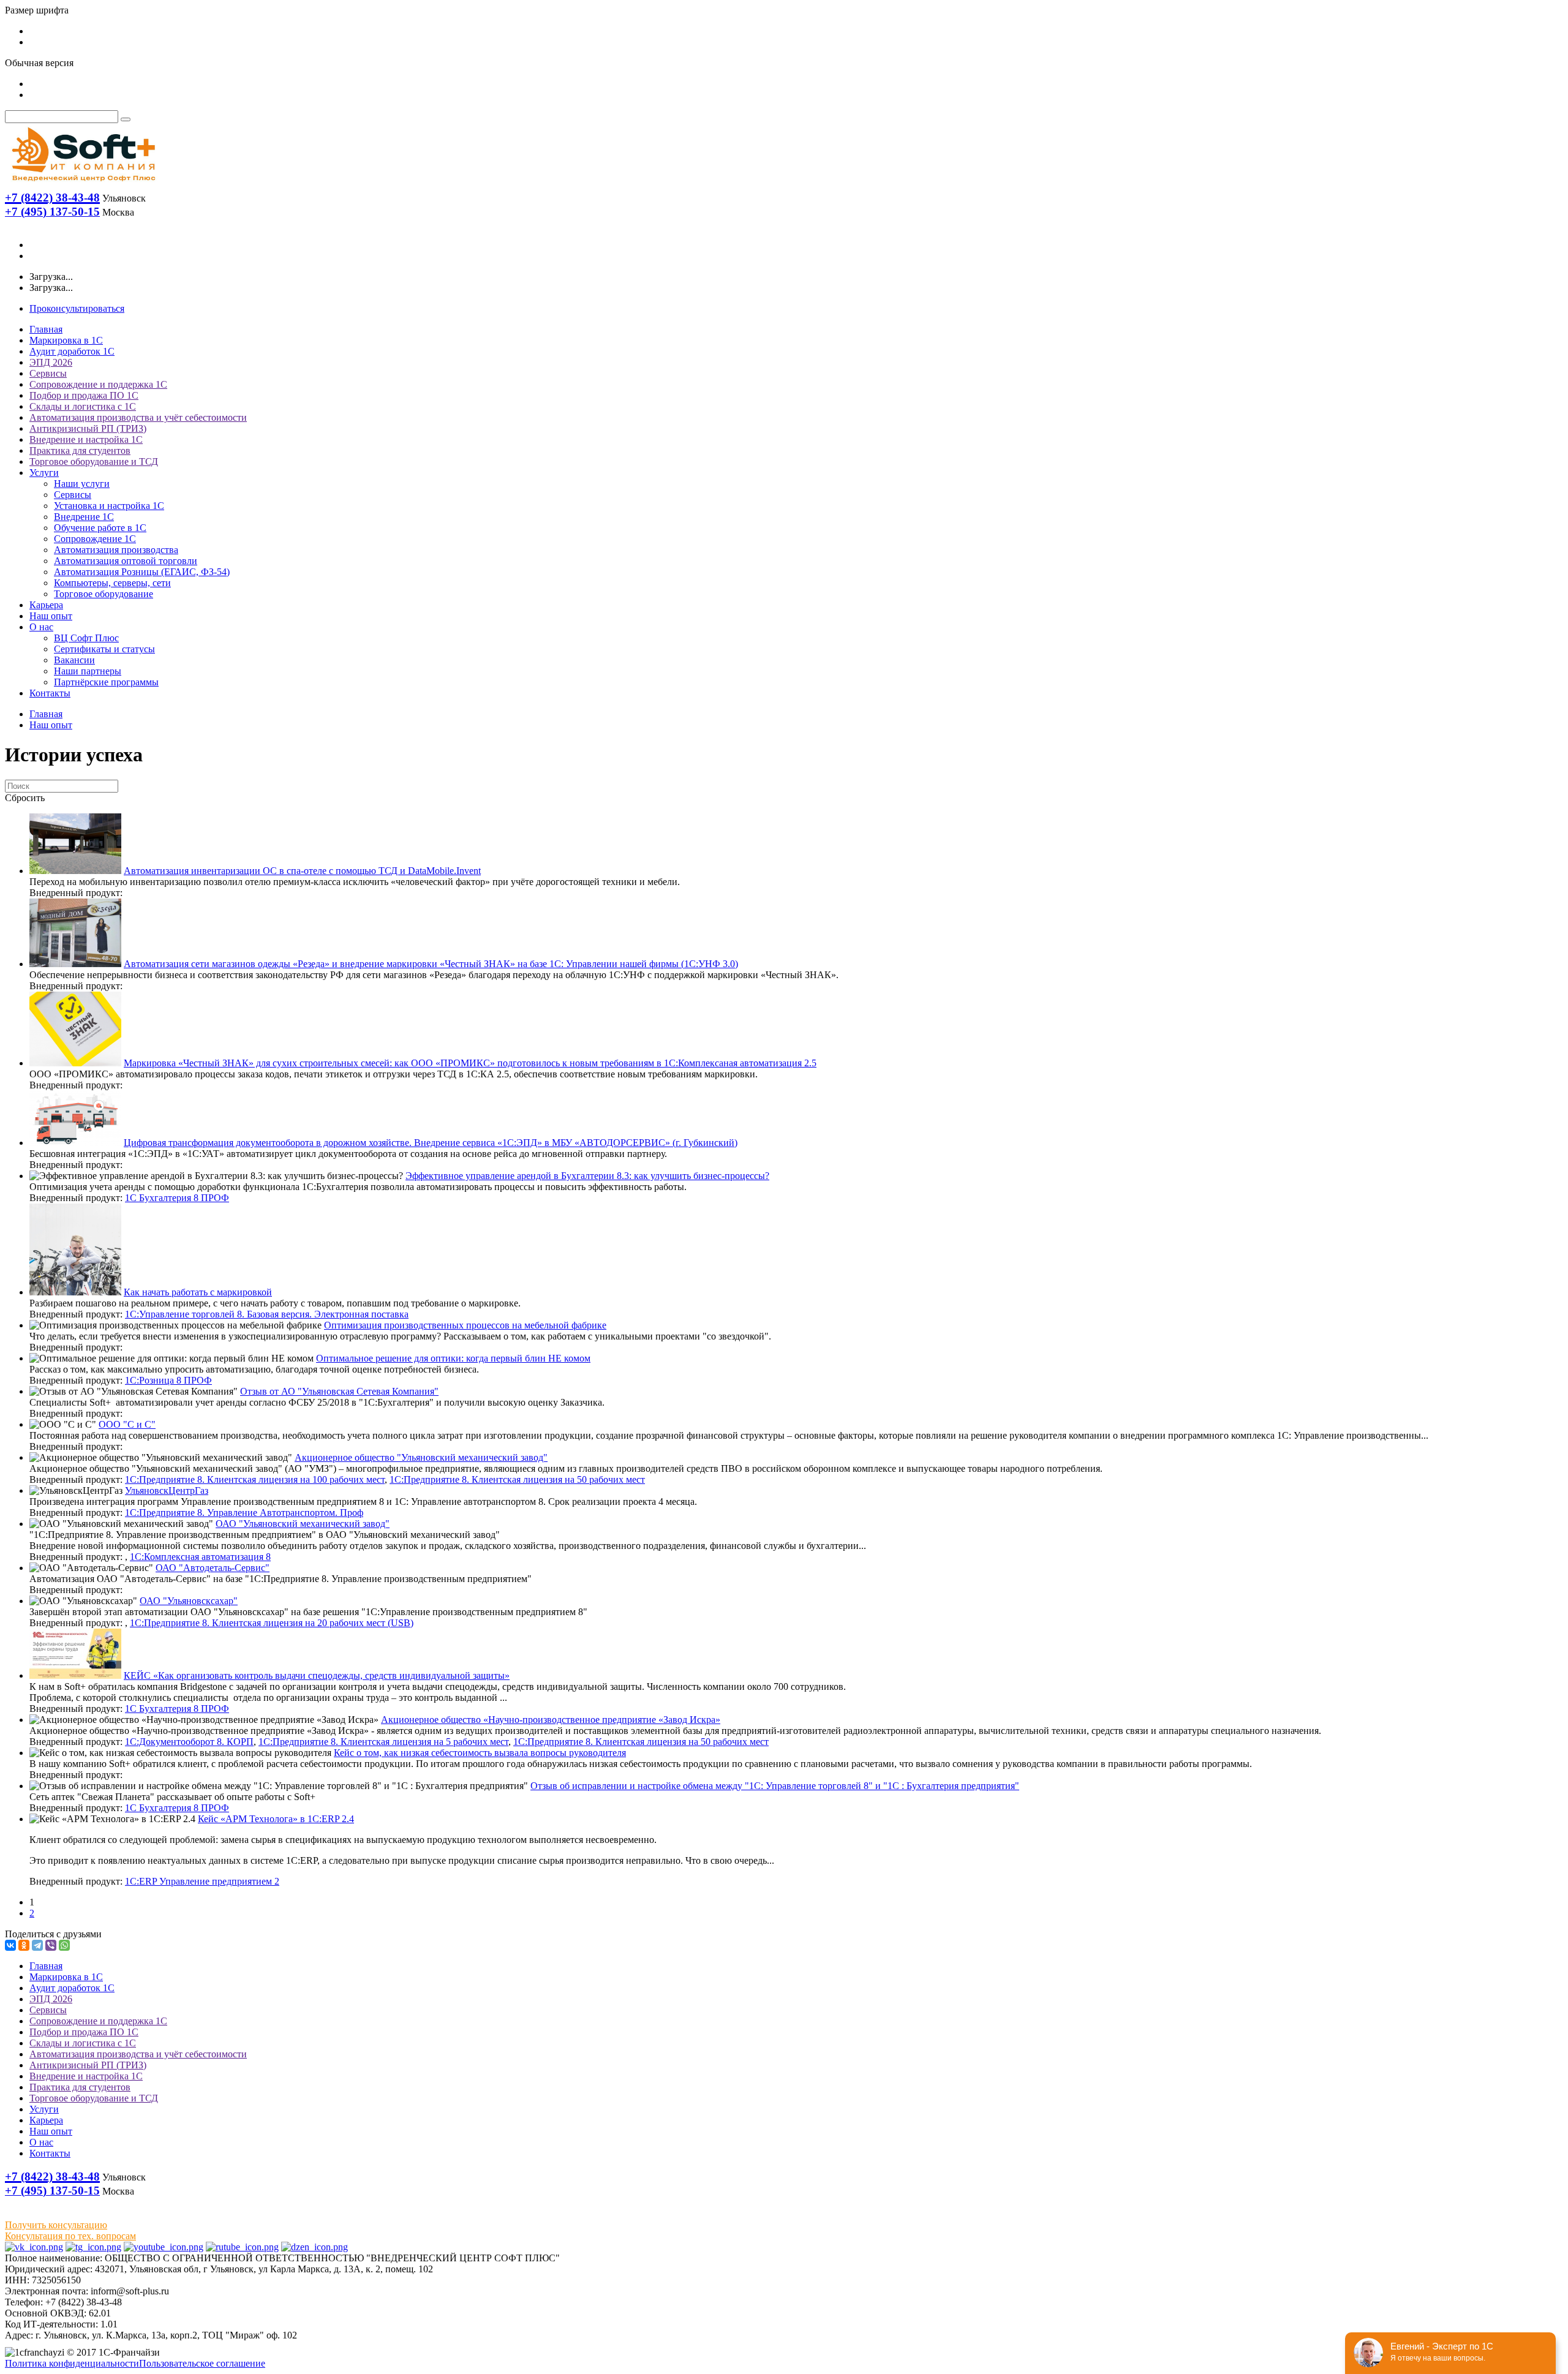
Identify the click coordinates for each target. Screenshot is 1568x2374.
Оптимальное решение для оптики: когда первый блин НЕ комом (453, 1358)
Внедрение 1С (84, 517)
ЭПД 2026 (51, 362)
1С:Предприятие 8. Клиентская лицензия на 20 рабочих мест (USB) (272, 1623)
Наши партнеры (88, 671)
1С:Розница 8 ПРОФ (168, 1380)
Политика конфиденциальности (72, 2363)
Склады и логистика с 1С (83, 406)
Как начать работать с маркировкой (198, 1292)
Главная (46, 329)
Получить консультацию (56, 2225)
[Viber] (51, 1945)
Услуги (44, 473)
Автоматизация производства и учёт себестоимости (138, 417)
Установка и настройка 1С (109, 506)
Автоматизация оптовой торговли (126, 561)
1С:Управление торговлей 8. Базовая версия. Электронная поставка (267, 1314)
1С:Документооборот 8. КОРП (189, 1742)
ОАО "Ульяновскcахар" (189, 1601)
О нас (41, 627)
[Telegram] (37, 1945)
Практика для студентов (80, 450)
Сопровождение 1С (95, 539)
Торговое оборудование (104, 594)
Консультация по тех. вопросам (70, 2236)
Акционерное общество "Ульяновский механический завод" (421, 1457)
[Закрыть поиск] (126, 119)
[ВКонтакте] (10, 1945)
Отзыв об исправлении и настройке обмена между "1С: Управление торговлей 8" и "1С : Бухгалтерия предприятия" (775, 1786)
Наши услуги (82, 484)
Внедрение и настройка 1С (86, 439)
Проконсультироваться (77, 308)
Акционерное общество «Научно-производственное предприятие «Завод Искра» (551, 1720)
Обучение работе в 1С (100, 528)
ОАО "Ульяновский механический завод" (303, 1524)
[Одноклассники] (24, 1945)
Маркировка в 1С (66, 340)
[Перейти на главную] (83, 184)
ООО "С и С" (127, 1424)
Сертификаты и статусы (104, 649)
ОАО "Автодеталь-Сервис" (213, 1568)
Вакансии (74, 660)
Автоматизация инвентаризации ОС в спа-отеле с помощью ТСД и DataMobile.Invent (302, 871)
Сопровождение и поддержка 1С (98, 384)
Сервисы (48, 373)
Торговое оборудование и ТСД (94, 462)
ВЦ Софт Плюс (86, 638)
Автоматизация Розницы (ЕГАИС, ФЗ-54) (142, 572)
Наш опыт (51, 616)
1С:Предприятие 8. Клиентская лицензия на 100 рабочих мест (255, 1479)
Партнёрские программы (106, 682)
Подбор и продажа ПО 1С (84, 395)
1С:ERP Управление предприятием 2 (202, 1881)
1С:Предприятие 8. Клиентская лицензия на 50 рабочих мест (517, 1479)
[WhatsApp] (64, 1945)
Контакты (50, 693)
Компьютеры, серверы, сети (112, 583)
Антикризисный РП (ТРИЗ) (88, 428)
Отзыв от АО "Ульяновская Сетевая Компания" (339, 1391)
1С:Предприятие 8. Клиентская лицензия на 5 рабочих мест (383, 1742)
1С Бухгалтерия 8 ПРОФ (177, 1198)
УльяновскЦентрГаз (167, 1490)
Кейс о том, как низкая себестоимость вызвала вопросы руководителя (480, 1753)
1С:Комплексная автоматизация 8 (200, 1557)
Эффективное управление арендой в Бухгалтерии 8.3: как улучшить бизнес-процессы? (587, 1176)
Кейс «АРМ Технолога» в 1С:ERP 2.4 (276, 1819)
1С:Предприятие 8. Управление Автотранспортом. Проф (244, 1513)
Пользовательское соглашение (202, 2363)
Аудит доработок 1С (72, 351)
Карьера (46, 605)
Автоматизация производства (116, 550)
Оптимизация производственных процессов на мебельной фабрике (465, 1325)
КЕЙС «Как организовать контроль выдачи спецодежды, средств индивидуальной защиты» (317, 1675)
